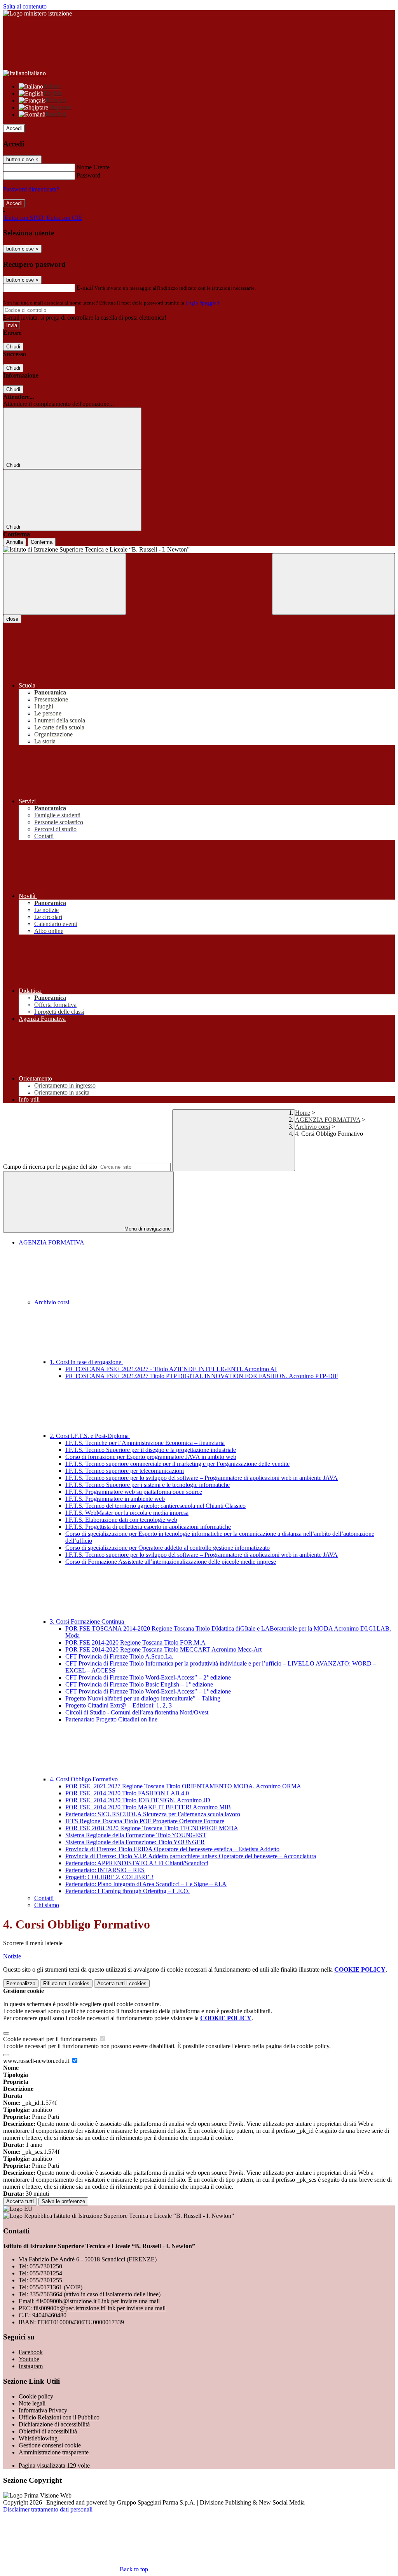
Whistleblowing (38, 2438)
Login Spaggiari (202, 303)
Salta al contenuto (25, 6)
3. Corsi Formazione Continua (88, 1621)
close (12, 619)
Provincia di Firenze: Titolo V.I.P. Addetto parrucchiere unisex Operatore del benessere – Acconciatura (191, 1856)
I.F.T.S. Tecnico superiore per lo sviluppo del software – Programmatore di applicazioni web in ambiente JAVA (202, 1478)
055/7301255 (46, 2280)
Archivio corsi (312, 1127)
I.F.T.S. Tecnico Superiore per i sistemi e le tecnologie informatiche (148, 1485)
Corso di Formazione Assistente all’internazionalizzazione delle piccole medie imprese (171, 1562)
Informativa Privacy (43, 2410)
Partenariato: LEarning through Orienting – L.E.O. (127, 1891)
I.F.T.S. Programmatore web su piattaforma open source (134, 1492)
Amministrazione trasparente (54, 2452)
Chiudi (13, 347)
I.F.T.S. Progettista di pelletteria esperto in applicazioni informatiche (148, 1527)
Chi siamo (47, 1905)
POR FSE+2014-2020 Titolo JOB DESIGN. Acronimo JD (138, 1800)
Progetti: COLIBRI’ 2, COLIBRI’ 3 (109, 1877)
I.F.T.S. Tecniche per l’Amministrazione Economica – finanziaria (145, 1443)
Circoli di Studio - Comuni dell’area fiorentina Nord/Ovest (137, 1712)
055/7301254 (46, 2273)
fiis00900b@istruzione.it (98, 2301)
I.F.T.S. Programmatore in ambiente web (115, 1499)
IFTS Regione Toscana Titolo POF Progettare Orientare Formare (145, 1821)
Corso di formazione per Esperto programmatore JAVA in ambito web (151, 1457)
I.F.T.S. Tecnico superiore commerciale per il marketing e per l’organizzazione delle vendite (177, 1464)
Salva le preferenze (63, 2201)
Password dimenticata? (31, 189)
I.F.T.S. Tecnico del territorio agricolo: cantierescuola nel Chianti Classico (155, 1506)
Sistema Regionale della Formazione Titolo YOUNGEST (136, 1835)
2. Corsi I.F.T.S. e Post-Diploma (90, 1436)
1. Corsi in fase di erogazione (86, 1362)
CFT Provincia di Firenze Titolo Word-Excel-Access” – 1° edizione (148, 1691)
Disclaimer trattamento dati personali (48, 2509)
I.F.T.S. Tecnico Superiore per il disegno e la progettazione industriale (151, 1450)
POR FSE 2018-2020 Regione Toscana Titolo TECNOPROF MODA (152, 1828)
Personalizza (21, 1983)
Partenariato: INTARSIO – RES (105, 1870)
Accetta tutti (122, 1983)
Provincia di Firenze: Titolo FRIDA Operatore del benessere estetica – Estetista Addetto (172, 1849)
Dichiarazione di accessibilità (54, 2424)
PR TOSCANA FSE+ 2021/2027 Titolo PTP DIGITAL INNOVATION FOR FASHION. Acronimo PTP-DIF (202, 1376)
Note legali (32, 2403)
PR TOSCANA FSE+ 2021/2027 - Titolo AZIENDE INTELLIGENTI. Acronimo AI (171, 1369)
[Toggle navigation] (65, 584)
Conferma (42, 542)
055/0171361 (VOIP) (56, 2287)
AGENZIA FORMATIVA (328, 1120)
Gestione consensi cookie (50, 2445)
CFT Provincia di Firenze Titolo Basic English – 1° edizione (139, 1684)
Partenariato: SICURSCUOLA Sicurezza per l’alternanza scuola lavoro (153, 1814)
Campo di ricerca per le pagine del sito (50, 1167)
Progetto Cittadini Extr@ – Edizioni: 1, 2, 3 (119, 1705)
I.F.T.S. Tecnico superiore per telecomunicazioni (125, 1471)
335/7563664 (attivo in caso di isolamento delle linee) (95, 2294)
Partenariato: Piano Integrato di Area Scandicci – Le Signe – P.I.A (146, 1884)
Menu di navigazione (147, 1229)
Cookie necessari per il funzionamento (51, 2039)
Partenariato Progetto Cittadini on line (111, 1719)
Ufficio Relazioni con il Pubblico (59, 2417)
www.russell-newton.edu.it (37, 2061)
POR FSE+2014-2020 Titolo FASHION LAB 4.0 (127, 1793)
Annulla (15, 542)
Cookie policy (36, 2396)
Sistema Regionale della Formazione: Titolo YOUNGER (135, 1842)
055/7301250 (46, 2266)
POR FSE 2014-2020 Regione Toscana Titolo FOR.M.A (135, 1642)
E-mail (85, 288)
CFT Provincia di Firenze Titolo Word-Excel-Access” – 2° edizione (148, 1677)
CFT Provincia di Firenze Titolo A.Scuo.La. (119, 1656)
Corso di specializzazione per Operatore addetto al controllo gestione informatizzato (168, 1548)
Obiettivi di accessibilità (48, 2431)
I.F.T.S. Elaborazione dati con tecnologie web (121, 1520)
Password (88, 175)
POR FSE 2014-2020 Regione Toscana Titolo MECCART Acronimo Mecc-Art (163, 1649)
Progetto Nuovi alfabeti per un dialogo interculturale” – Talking (143, 1698)
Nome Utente (93, 167)
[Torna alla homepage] (199, 550)
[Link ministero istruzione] (38, 13)
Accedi (14, 128)
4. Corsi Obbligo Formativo (85, 1779)
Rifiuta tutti (66, 1983)
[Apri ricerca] (333, 584)
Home (303, 1113)
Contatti (44, 1898)
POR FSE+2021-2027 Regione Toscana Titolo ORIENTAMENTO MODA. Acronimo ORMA (183, 1786)
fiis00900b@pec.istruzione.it (99, 2308)
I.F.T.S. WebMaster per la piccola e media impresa (127, 1513)
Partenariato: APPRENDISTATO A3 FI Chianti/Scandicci (137, 1863)
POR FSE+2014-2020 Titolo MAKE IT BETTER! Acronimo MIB (148, 1807)
